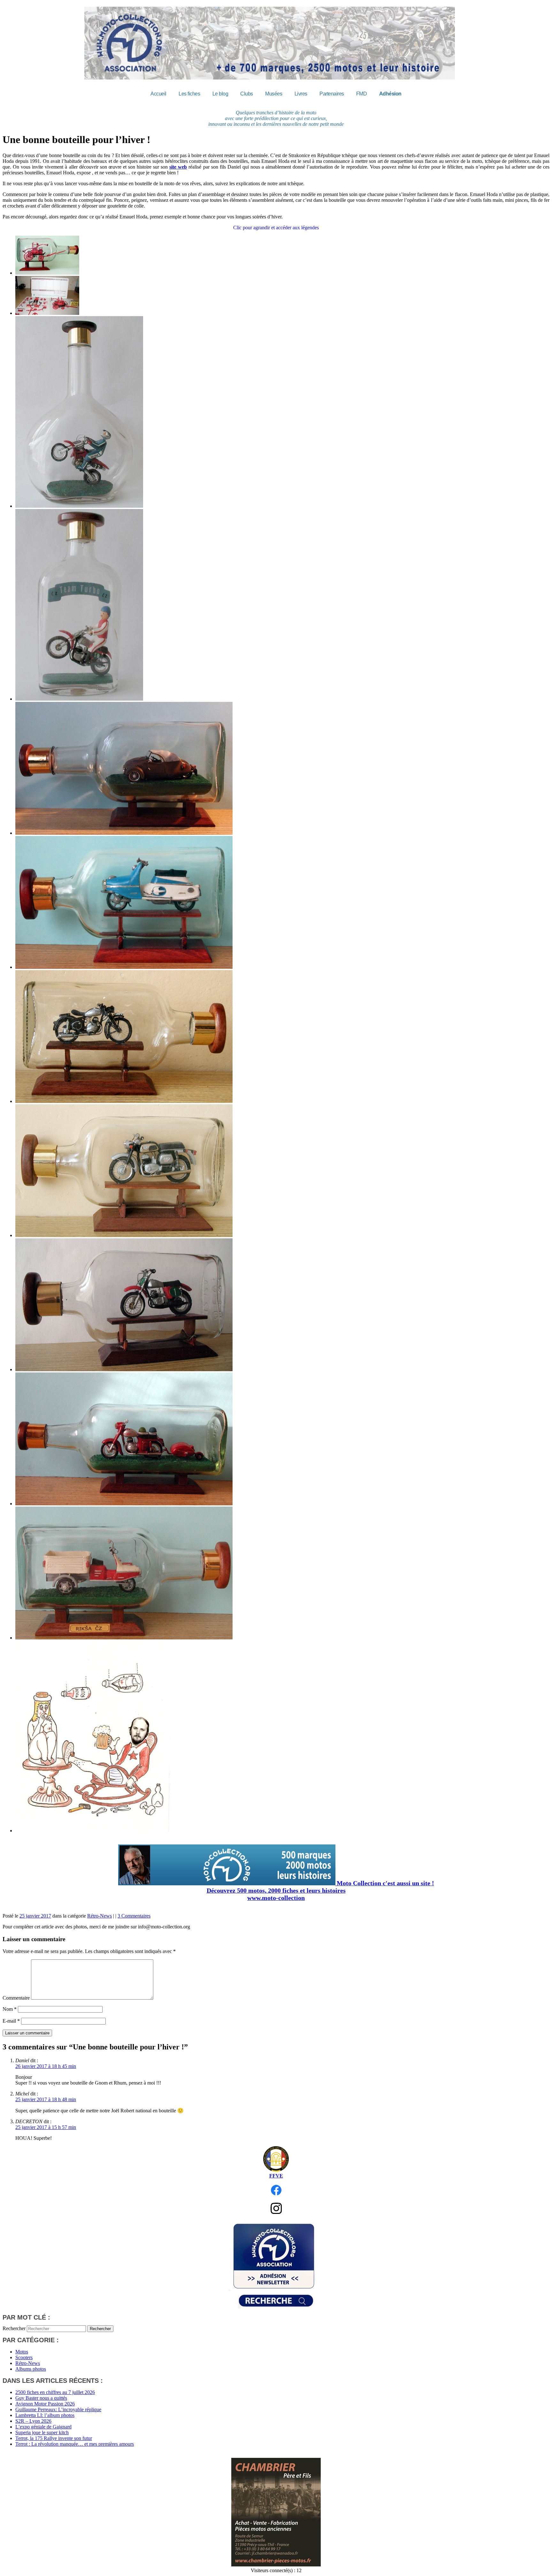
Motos (22, 2352)
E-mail (11, 2021)
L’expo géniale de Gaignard (43, 2427)
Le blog (220, 94)
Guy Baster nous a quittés (41, 2398)
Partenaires (332, 94)
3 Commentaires (134, 1916)
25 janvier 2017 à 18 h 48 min (46, 2099)
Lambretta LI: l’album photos (45, 2415)
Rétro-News (100, 1916)
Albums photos (31, 2369)
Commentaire (16, 1998)
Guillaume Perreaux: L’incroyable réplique (58, 2409)
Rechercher (14, 2328)
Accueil (158, 94)
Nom (10, 2009)
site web (178, 167)
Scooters (24, 2357)
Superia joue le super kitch (42, 2432)
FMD (362, 94)
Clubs (247, 94)
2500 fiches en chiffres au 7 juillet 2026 (55, 2392)
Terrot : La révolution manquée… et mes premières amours (75, 2444)
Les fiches (189, 94)
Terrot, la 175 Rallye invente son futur (54, 2438)
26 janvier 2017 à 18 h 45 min (46, 2066)
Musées (274, 94)
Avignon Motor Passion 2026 (45, 2404)
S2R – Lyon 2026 (33, 2421)
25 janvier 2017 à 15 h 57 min (46, 2127)
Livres (301, 94)
